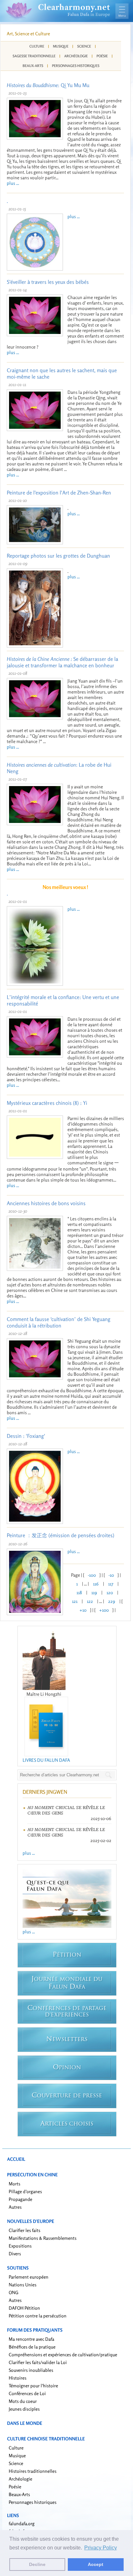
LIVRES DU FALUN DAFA (46, 1760)
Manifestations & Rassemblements (43, 2238)
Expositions (20, 2246)
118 (79, 1592)
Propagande (20, 2199)
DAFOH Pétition (24, 2308)
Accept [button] (96, 2564)
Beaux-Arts (33, 66)
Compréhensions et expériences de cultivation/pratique (63, 2354)
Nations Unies (23, 2285)
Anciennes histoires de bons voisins (46, 1203)
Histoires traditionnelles (33, 2471)
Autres (15, 2207)
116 (96, 1584)
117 (111, 1584)
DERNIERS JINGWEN (45, 1792)
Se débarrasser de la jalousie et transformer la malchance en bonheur (62, 662)
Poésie (102, 56)
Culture (37, 46)
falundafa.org (22, 2523)
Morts (15, 2184)
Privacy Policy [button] (101, 2548)
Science (16, 2463)
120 (110, 1592)
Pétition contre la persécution (38, 2316)
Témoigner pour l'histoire (33, 2386)
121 (75, 1601)
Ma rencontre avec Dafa (31, 2339)
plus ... (13, 183)
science (84, 46)
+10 (83, 1610)
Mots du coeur (23, 2401)
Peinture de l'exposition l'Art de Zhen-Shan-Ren (59, 493)
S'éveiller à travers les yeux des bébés (48, 282)
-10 (111, 1575)
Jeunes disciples (24, 2409)
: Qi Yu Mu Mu (48, 85)
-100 (92, 1575)
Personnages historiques (76, 66)
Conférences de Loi (27, 2393)
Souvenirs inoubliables (31, 2370)
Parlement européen (29, 2277)
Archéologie (76, 56)
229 (112, 1601)
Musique (61, 46)
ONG (14, 2292)
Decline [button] (37, 2564)
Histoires (18, 2378)
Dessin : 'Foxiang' (26, 1436)
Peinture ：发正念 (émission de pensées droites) (61, 1535)
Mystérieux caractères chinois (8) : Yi (47, 1103)
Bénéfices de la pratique (32, 2347)
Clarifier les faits (25, 2230)
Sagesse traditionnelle (34, 56)
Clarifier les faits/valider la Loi (38, 2362)
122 (90, 1601)
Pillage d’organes (25, 2191)
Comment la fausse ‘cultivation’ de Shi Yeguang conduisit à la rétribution (59, 1322)
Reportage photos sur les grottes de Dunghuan (58, 556)
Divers (15, 2254)
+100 (104, 1610)
